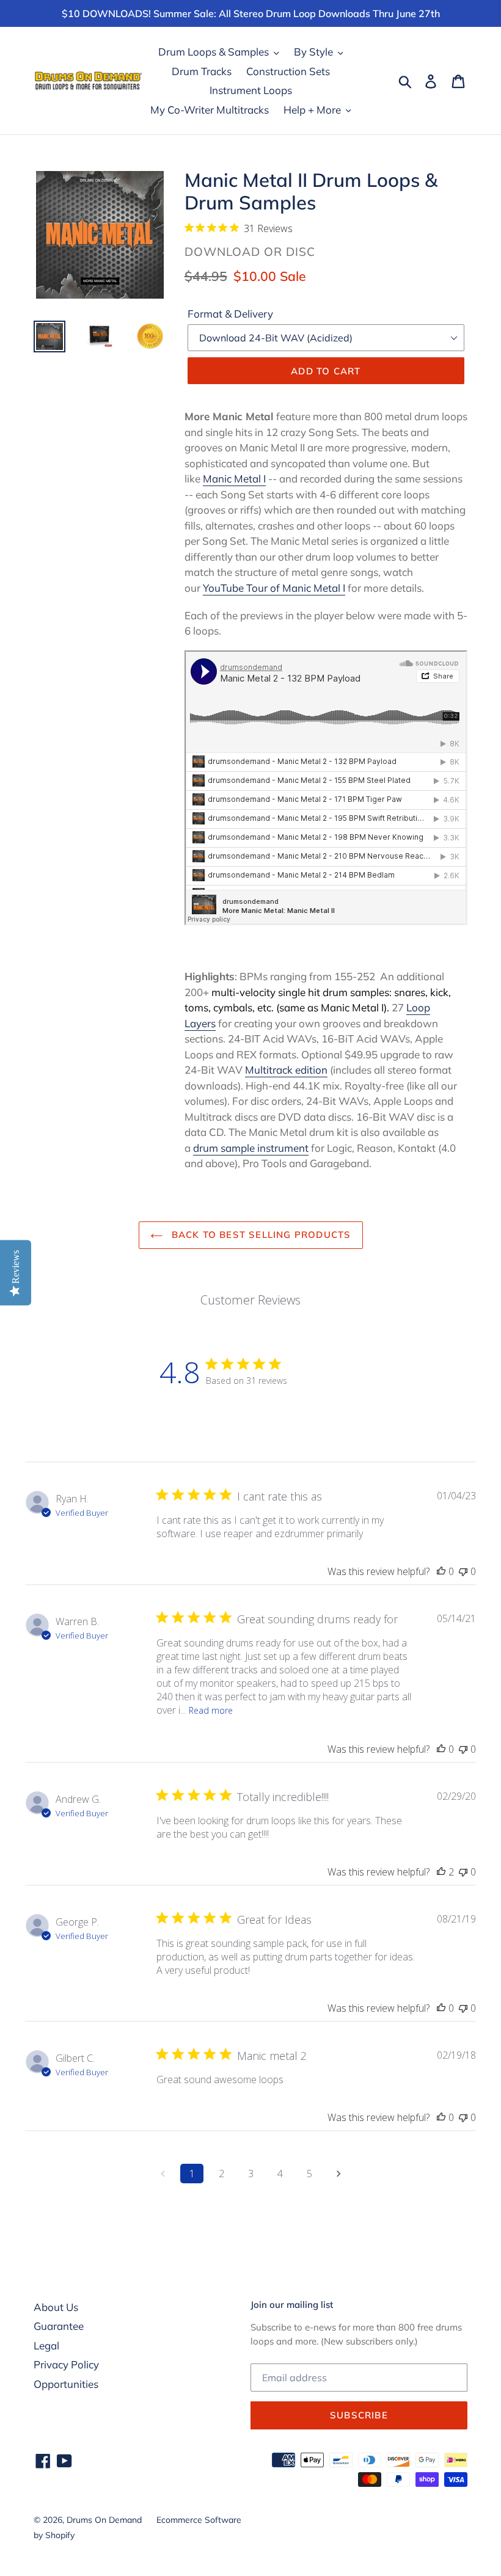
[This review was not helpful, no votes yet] (463, 1571)
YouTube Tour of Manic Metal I (274, 588)
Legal (46, 2345)
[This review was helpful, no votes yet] (441, 1571)
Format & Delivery (230, 314)
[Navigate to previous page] (163, 2174)
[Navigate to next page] (338, 2174)
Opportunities (66, 2384)
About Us (56, 2307)
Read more (211, 1710)
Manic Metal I (234, 478)
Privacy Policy (66, 2364)
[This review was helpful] (441, 1872)
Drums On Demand (104, 2520)
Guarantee (59, 2326)
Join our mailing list (292, 2305)
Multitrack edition (286, 1070)
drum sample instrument (251, 1148)
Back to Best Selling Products (260, 1235)
